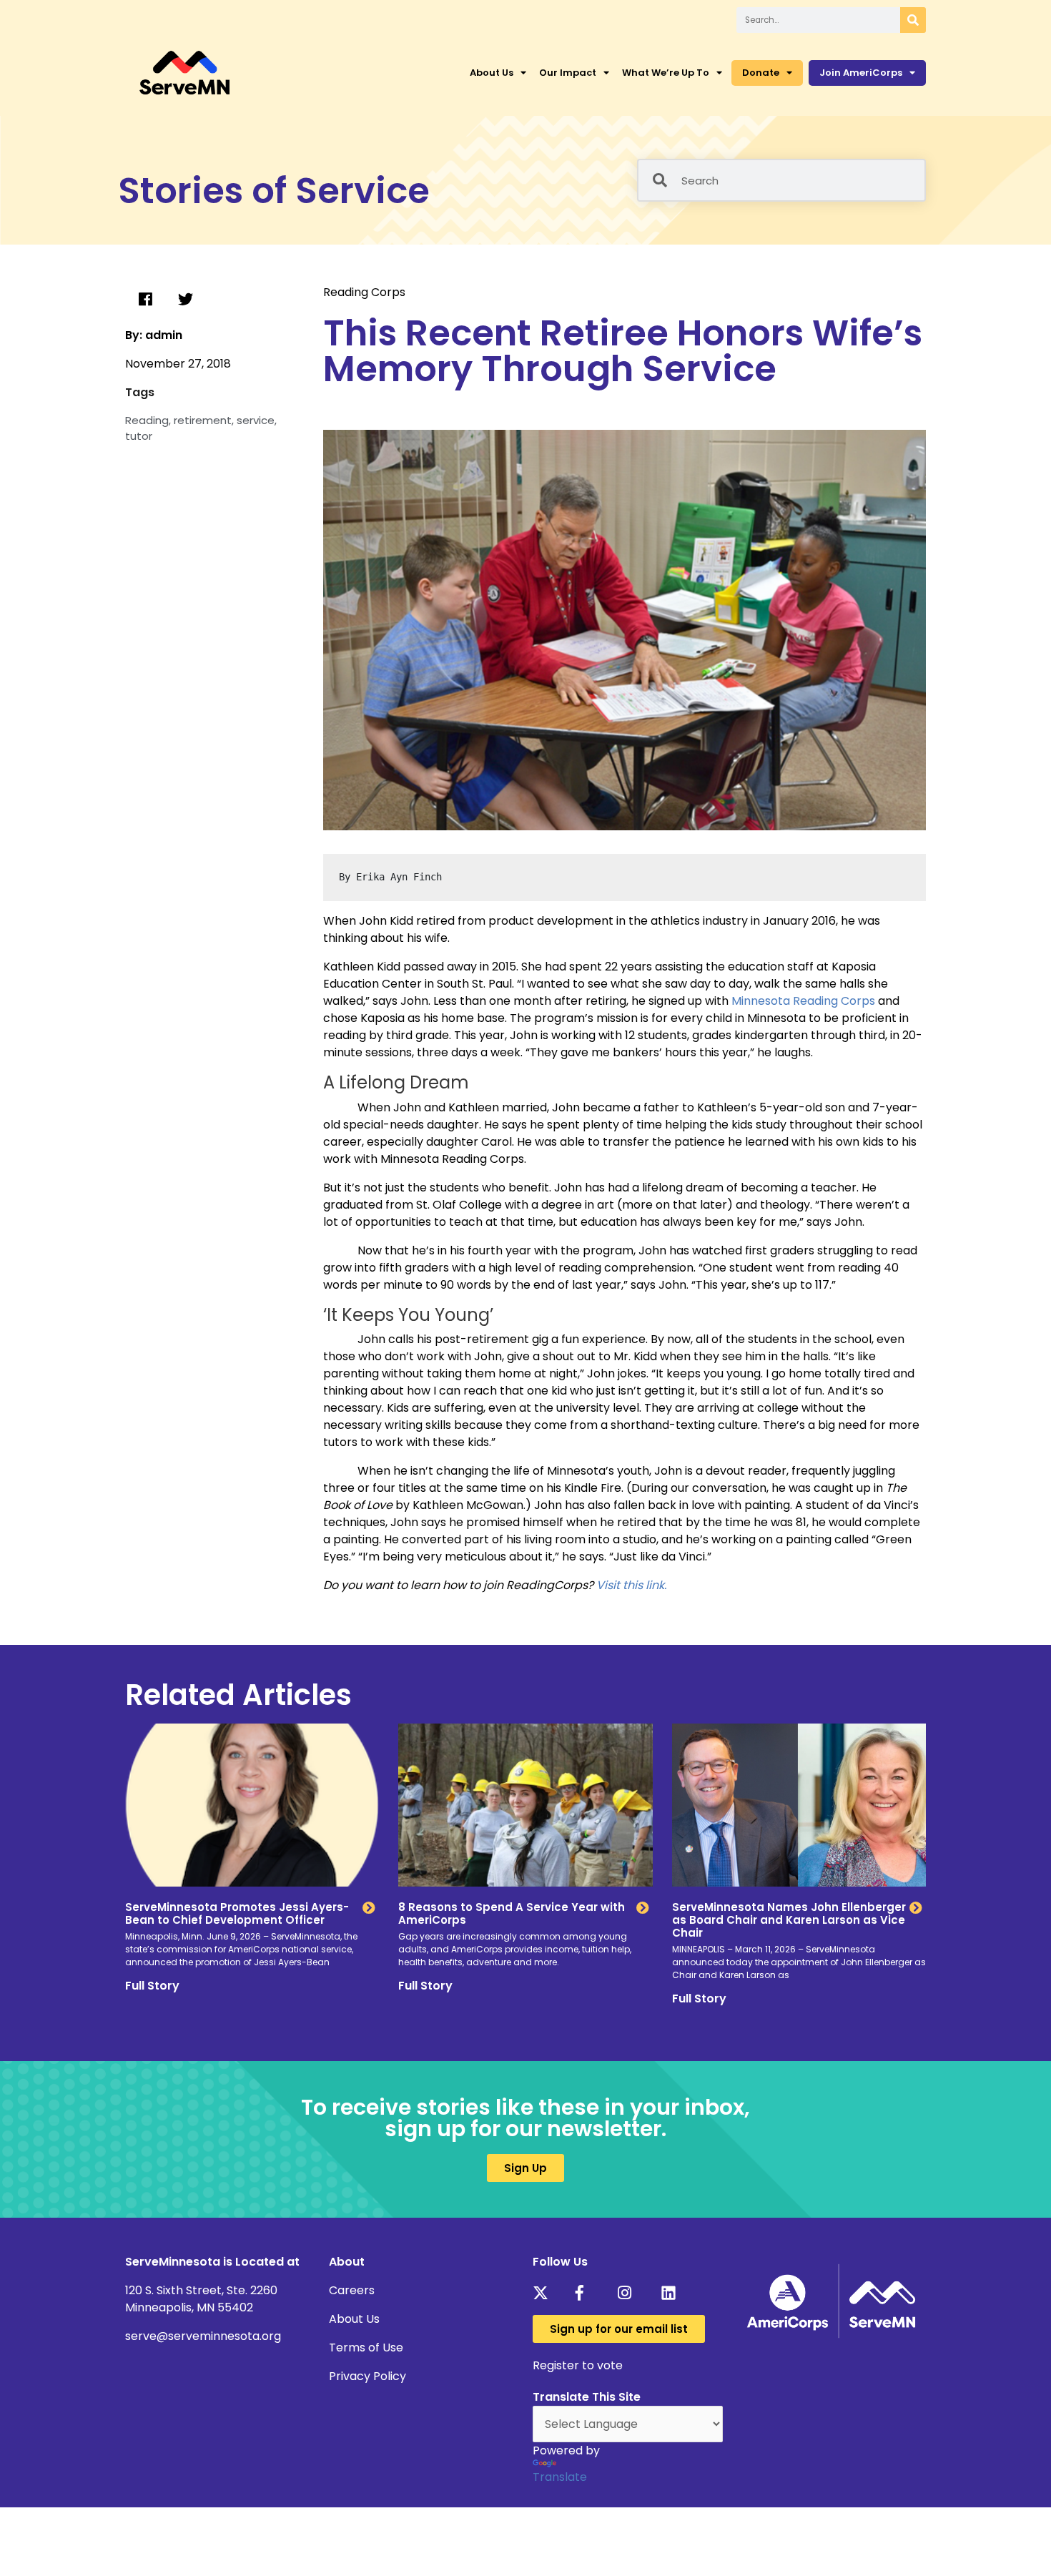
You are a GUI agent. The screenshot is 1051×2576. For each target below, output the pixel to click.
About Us (492, 73)
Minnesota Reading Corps (803, 1001)
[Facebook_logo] (587, 2293)
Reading (147, 420)
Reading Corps (364, 292)
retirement (203, 420)
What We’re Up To (666, 73)
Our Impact (568, 73)
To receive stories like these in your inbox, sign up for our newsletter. (525, 2118)
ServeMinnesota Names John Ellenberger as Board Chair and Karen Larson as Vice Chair (789, 1920)
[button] (145, 300)
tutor (139, 436)
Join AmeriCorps (861, 73)
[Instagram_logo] (630, 2293)
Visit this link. (631, 1585)
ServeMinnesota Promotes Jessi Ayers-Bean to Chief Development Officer (237, 1913)
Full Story (152, 1986)
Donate (761, 73)
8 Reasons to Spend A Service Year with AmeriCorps (512, 1913)
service (256, 420)
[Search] (913, 20)
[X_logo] (544, 2293)
